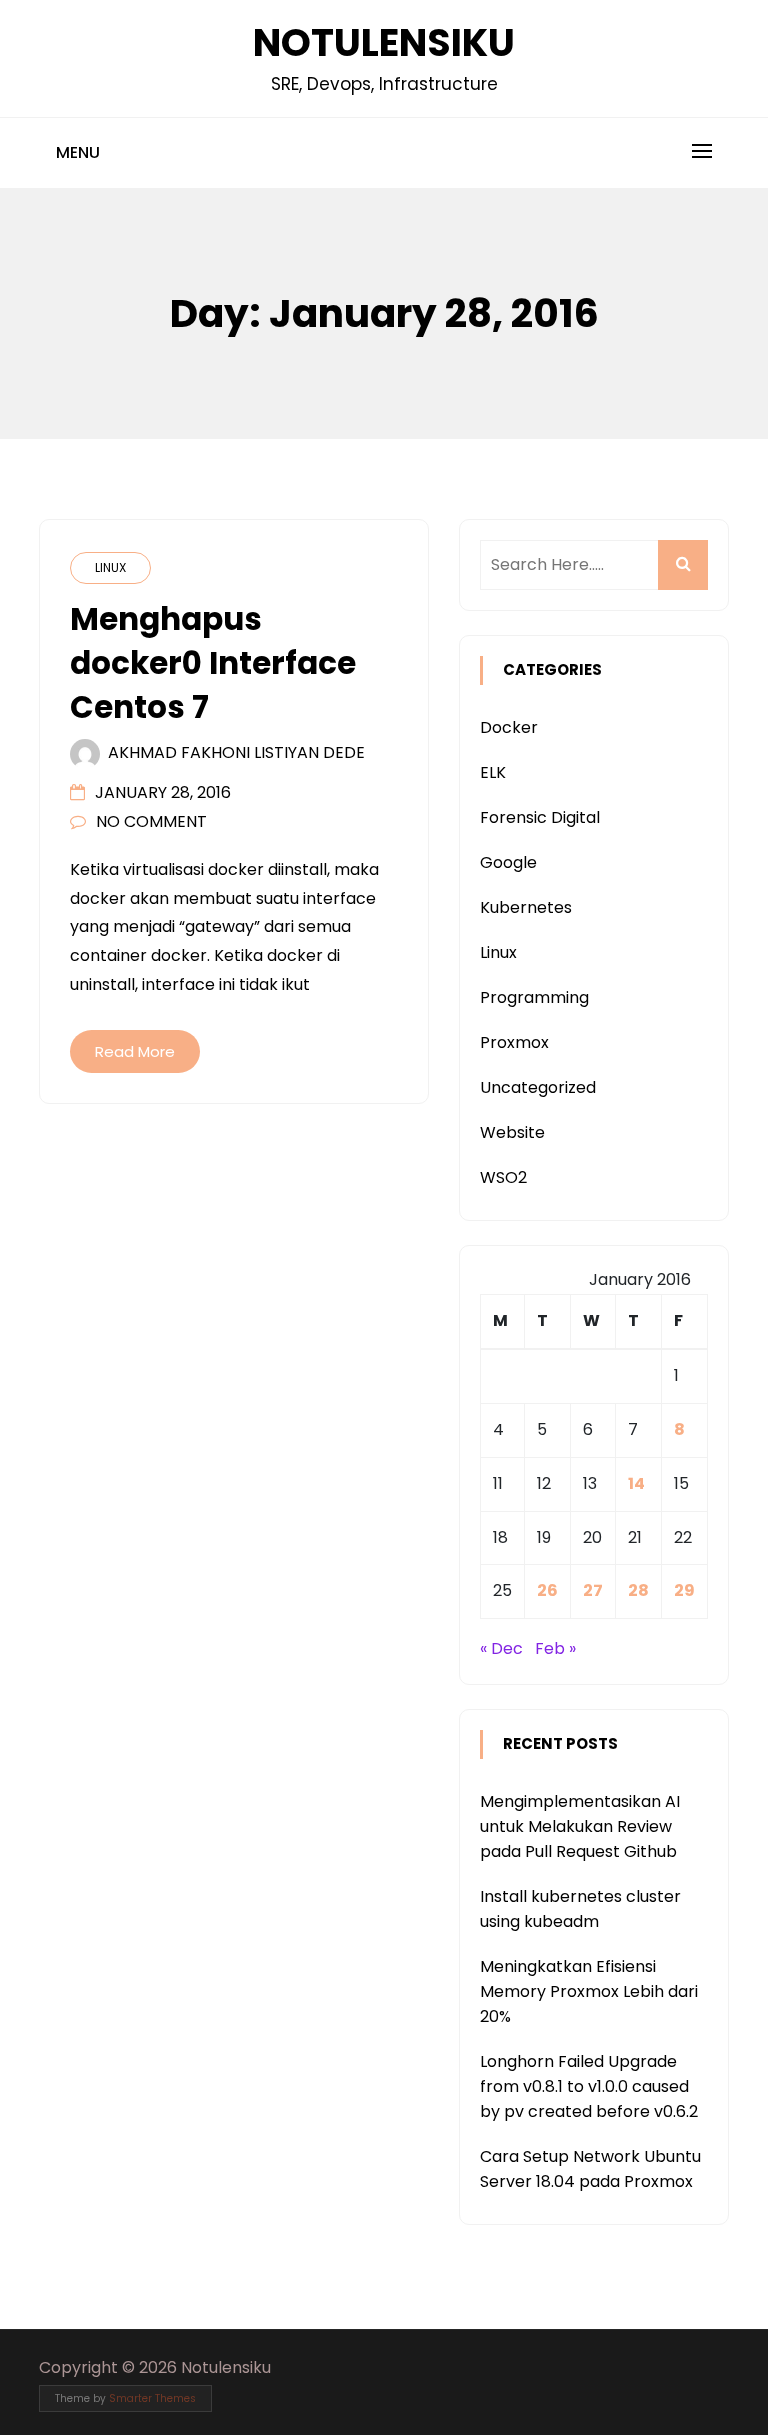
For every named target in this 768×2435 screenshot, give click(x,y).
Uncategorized (538, 1087)
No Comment (151, 821)
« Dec (501, 1648)
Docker (509, 727)
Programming (534, 997)
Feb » (555, 1648)
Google (508, 862)
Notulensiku (384, 42)
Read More (135, 1051)
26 (547, 1590)
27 (593, 1590)
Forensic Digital (540, 817)
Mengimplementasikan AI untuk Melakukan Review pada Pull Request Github (580, 1826)
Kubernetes (526, 907)
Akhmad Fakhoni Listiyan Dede (236, 752)
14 (636, 1483)
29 (684, 1590)
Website (512, 1132)
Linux (110, 567)
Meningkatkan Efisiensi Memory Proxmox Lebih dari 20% (589, 1991)
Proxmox (514, 1042)
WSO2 (503, 1177)
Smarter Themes (152, 2398)
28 (638, 1590)
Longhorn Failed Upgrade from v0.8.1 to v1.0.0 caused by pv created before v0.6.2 (589, 2086)
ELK (493, 772)
